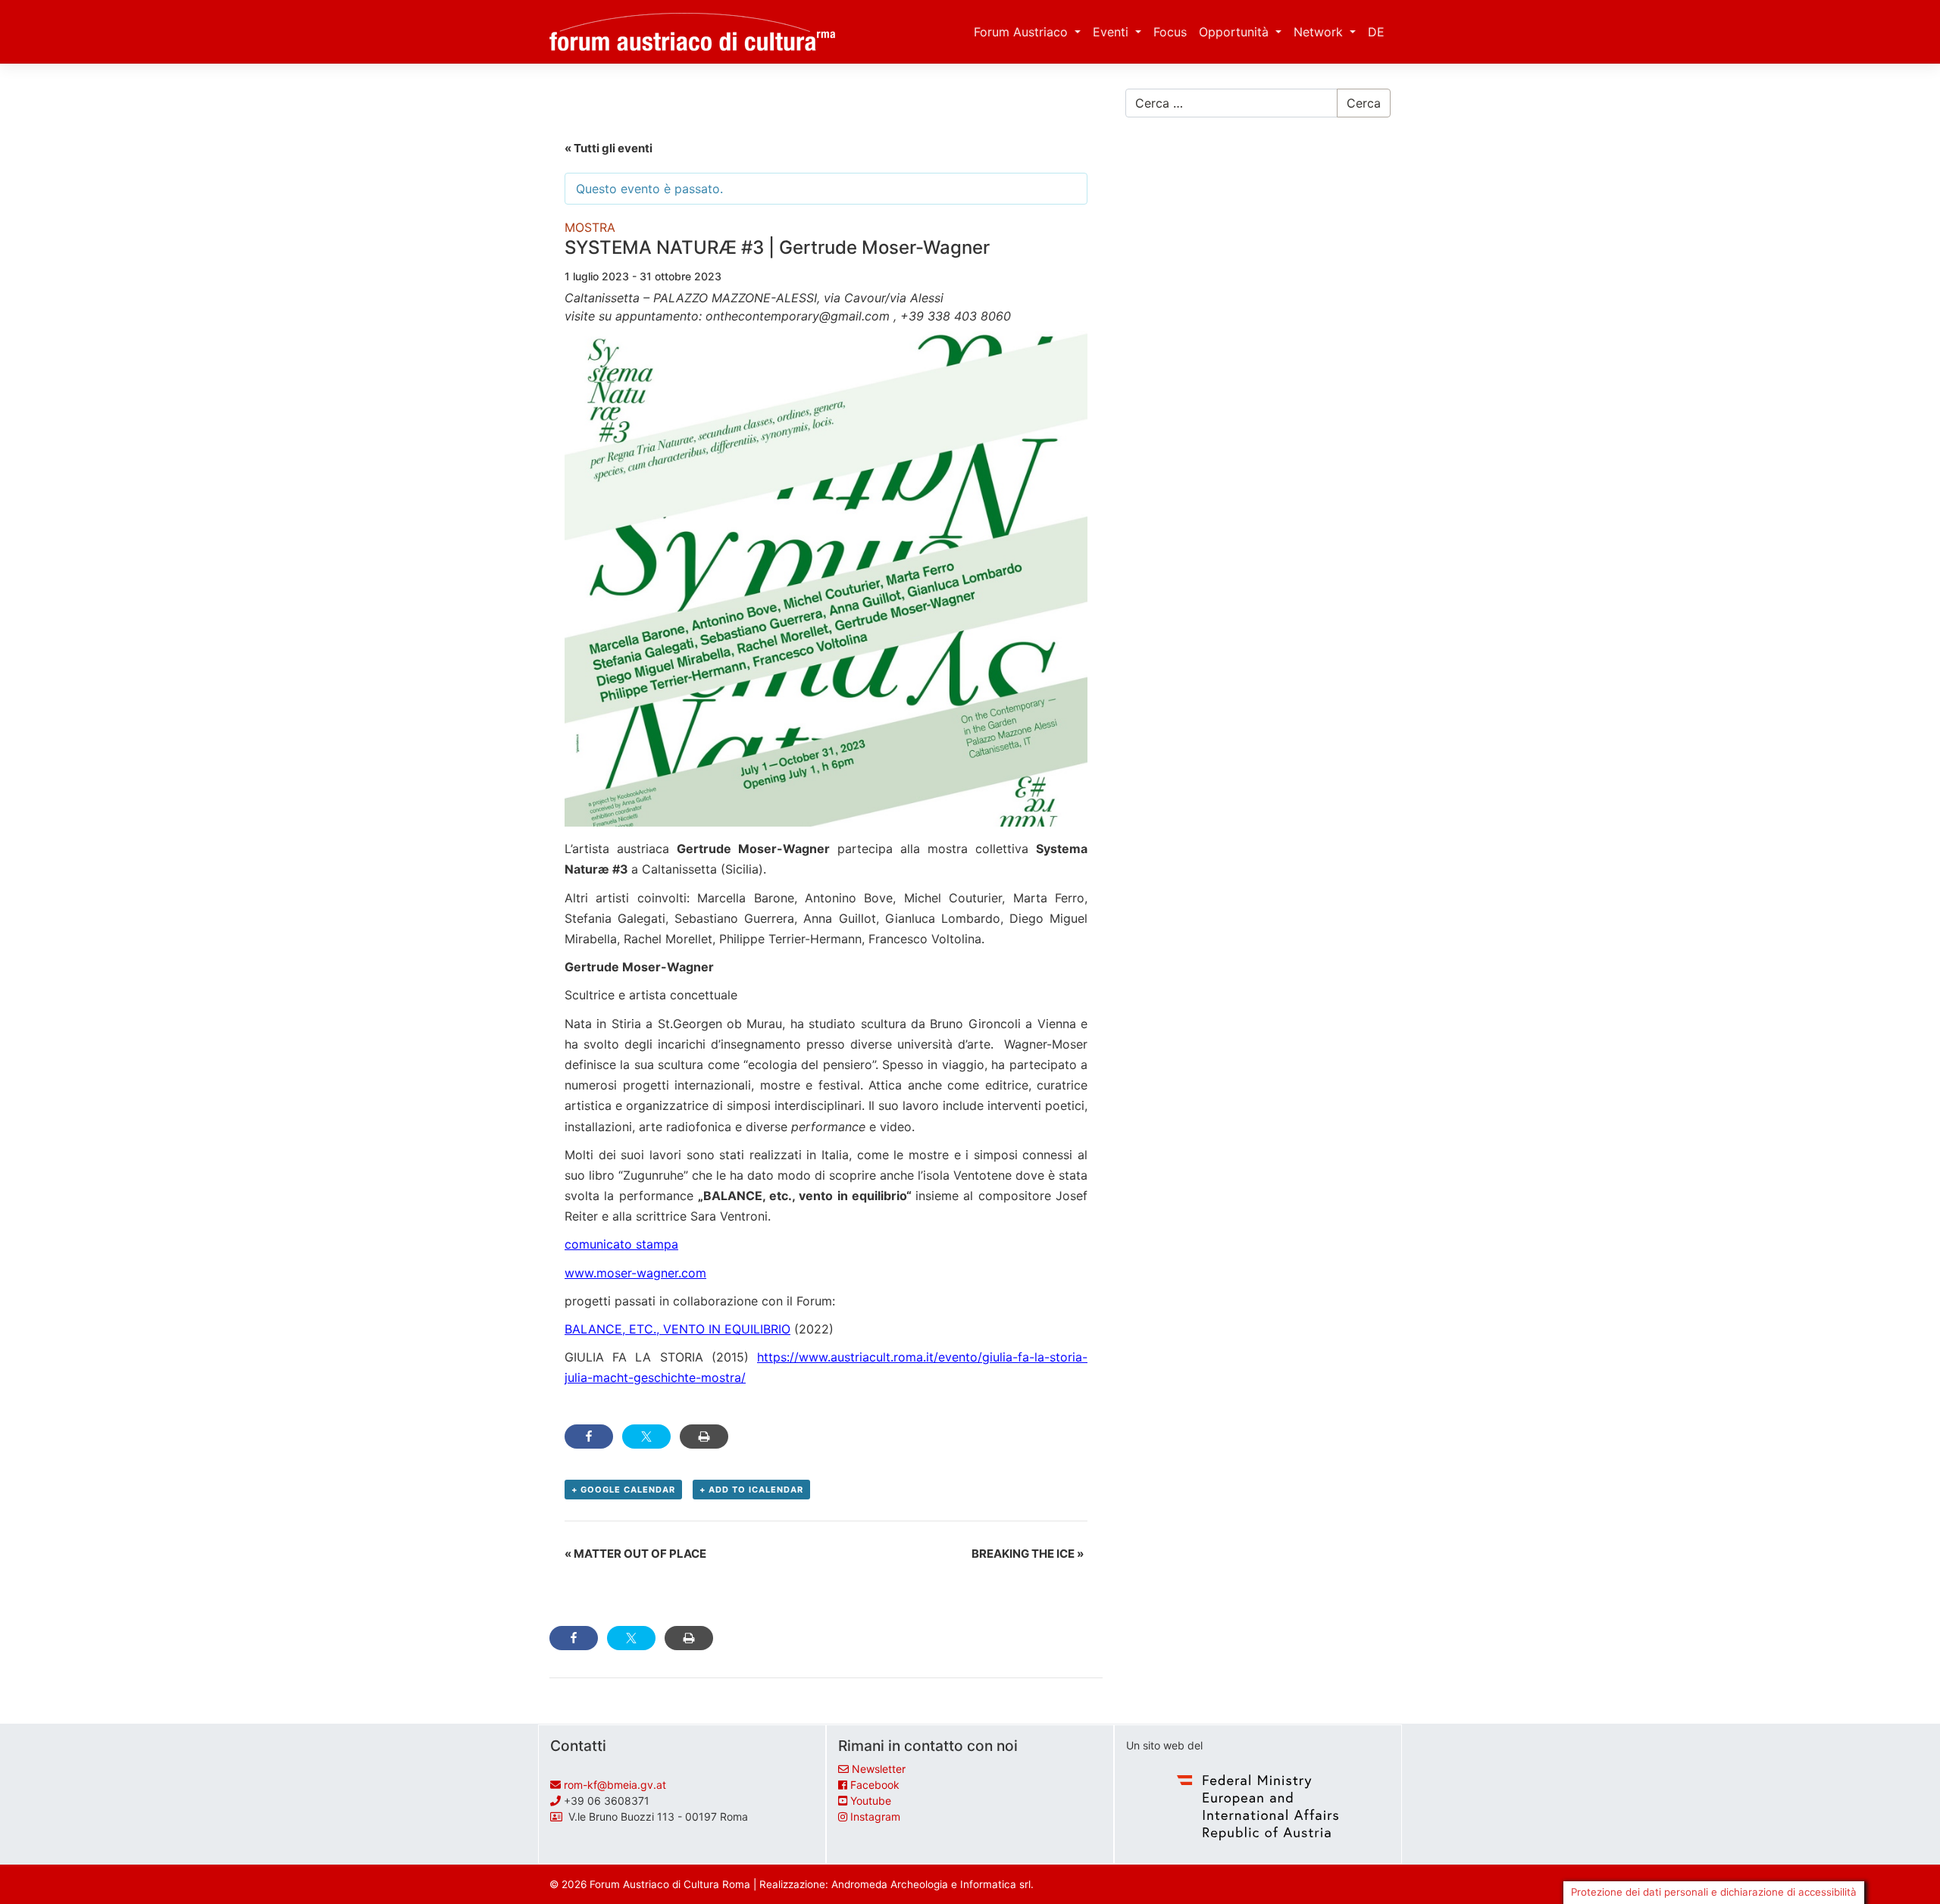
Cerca (1364, 103)
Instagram (875, 1816)
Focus (1170, 32)
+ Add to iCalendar (751, 1490)
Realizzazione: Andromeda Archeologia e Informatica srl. (896, 1884)
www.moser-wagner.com (635, 1273)
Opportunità (1236, 32)
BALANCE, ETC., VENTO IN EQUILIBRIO (677, 1329)
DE (1376, 32)
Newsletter (879, 1769)
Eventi (1112, 32)
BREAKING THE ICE (1028, 1554)
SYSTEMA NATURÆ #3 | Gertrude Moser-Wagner (777, 247)
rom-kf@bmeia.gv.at (615, 1785)
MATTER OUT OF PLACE (635, 1554)
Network (1320, 32)
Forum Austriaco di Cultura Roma (670, 1884)
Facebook (875, 1785)
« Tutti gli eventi (609, 148)
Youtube (871, 1801)
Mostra (590, 227)
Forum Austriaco (1023, 32)
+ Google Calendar (623, 1490)
